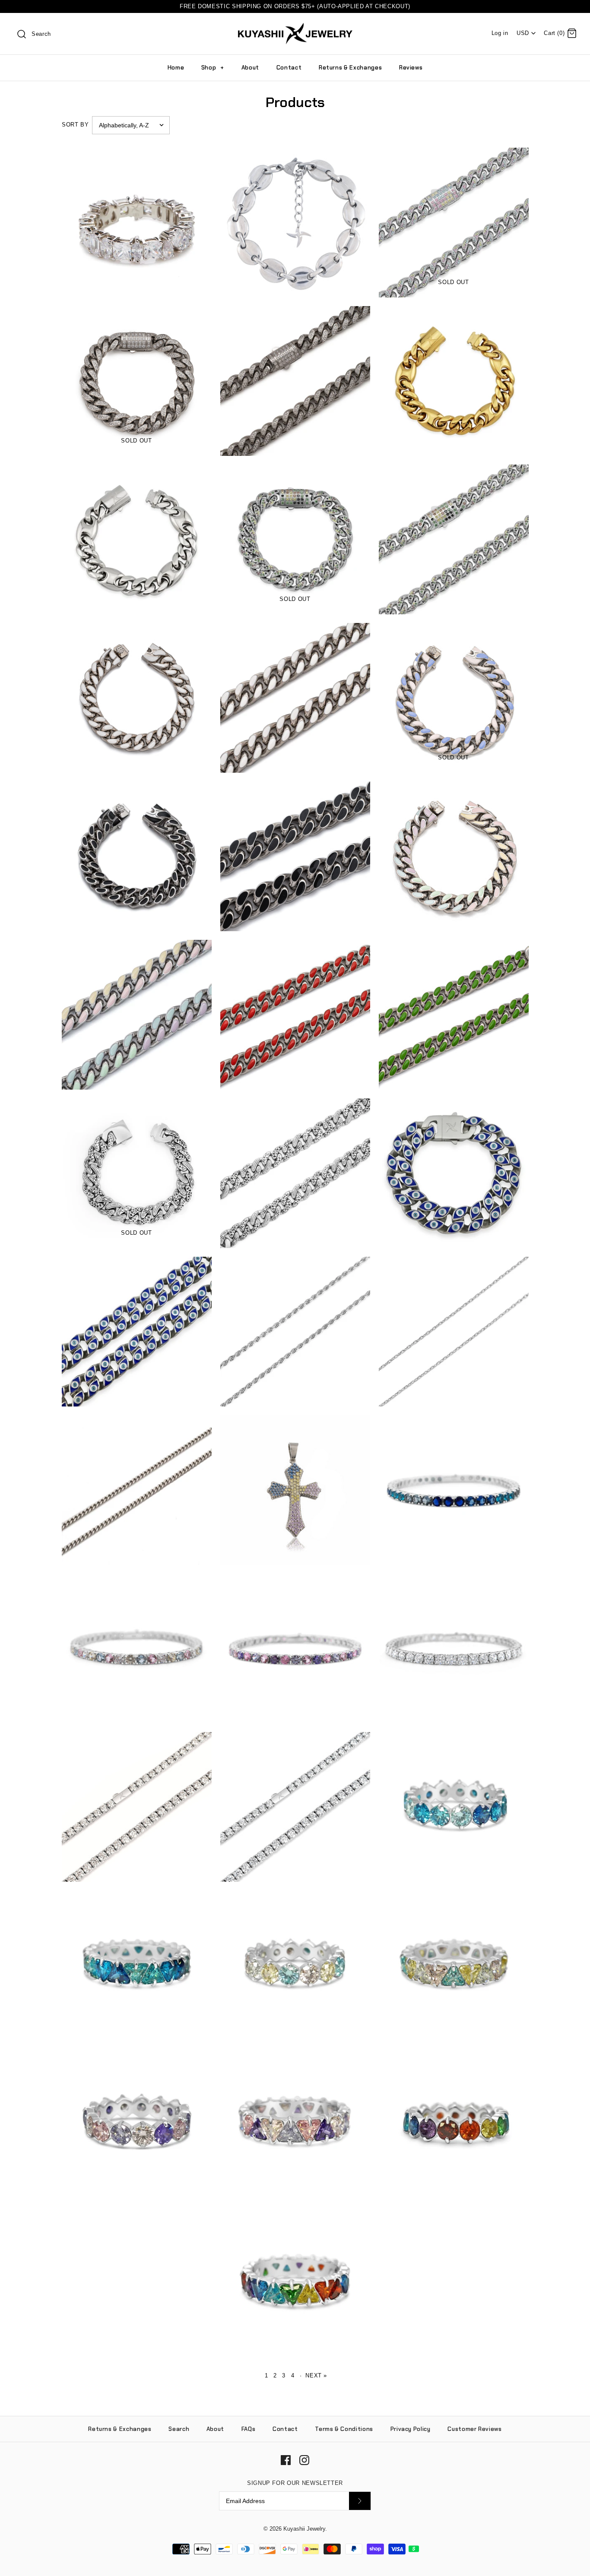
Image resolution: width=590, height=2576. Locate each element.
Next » (316, 2375)
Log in (500, 33)
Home (176, 68)
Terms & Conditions (344, 2429)
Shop (213, 68)
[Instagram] (304, 2460)
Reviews (411, 68)
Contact (289, 68)
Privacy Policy (411, 2429)
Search (179, 2429)
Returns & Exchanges (350, 68)
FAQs (249, 2429)
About (250, 68)
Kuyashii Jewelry (304, 2529)
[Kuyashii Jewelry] (295, 27)
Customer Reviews (474, 2429)
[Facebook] (286, 2460)
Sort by (75, 125)
